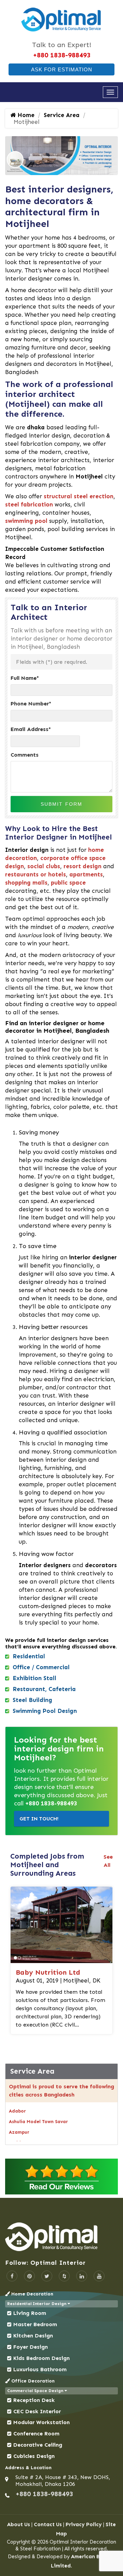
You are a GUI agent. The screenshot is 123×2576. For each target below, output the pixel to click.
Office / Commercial (41, 1667)
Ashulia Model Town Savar (38, 2122)
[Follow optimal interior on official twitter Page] (47, 2276)
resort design (83, 866)
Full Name (25, 678)
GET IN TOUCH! (39, 1819)
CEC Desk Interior (37, 2411)
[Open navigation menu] (110, 92)
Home (25, 115)
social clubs (44, 866)
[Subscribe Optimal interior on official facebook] (12, 2276)
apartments (86, 874)
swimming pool (26, 521)
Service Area (62, 115)
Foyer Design (31, 2347)
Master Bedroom (35, 2324)
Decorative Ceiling (38, 2445)
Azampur (19, 2132)
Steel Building (32, 1700)
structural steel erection (79, 496)
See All (108, 1861)
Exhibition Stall (35, 1678)
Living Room (30, 2313)
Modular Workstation (42, 2422)
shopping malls (26, 883)
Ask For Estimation (62, 69)
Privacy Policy (84, 2524)
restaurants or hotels (36, 874)
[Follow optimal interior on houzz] (64, 2276)
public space (68, 883)
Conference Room (36, 2434)
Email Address (31, 729)
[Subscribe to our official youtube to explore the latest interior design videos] (99, 2276)
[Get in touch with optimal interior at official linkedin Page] (82, 2276)
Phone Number (31, 704)
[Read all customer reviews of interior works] (61, 2177)
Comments (25, 755)
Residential (29, 1656)
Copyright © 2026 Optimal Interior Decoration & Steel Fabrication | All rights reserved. (61, 2545)
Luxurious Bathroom (40, 2369)
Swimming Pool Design (45, 1711)
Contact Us (48, 2524)
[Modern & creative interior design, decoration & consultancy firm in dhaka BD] (61, 2237)
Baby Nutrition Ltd (48, 1972)
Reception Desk (34, 2400)
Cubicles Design (34, 2456)
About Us (19, 2524)
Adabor (17, 2111)
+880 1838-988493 (62, 55)
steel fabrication (29, 504)
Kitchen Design (33, 2336)
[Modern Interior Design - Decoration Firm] (61, 19)
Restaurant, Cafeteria (44, 1689)
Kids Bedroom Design (42, 2358)
